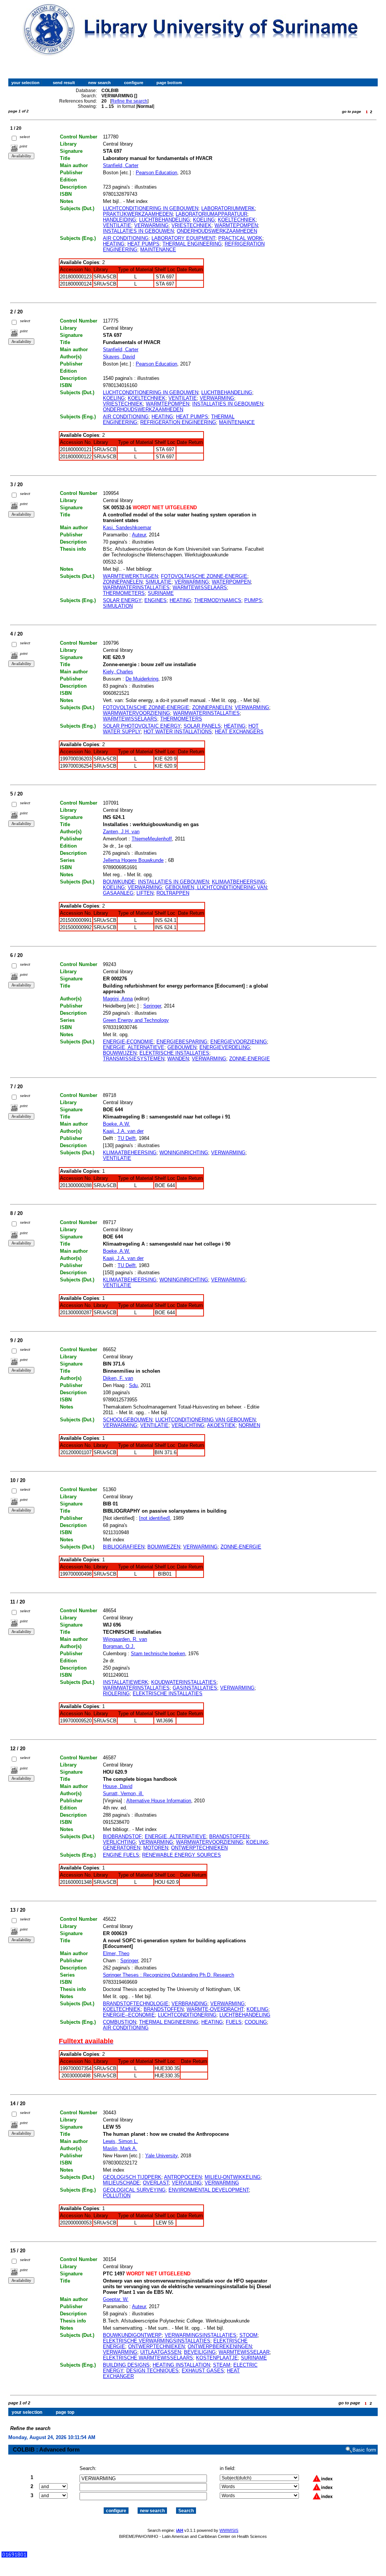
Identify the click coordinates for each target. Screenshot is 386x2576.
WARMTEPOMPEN (236, 225)
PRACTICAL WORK (240, 238)
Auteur (139, 535)
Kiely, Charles (118, 672)
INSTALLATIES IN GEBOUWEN (138, 231)
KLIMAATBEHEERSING (239, 882)
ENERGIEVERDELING (225, 1047)
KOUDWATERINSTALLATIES (184, 1682)
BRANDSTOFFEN (229, 1836)
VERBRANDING (189, 2004)
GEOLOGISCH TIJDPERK (132, 2177)
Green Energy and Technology (136, 1020)
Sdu (133, 1385)
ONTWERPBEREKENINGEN (220, 2346)
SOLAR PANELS (202, 726)
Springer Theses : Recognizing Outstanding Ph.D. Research (168, 1975)
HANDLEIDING (119, 220)
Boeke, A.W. (116, 1124)
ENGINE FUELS (121, 1855)
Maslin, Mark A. (120, 2148)
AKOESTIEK (221, 1425)
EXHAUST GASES (203, 2371)
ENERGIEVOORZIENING (239, 1042)
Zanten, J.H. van (121, 832)
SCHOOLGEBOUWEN (128, 1420)
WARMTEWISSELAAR (244, 2352)
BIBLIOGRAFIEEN (124, 1547)
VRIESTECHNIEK (191, 225)
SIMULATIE (159, 582)
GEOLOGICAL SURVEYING (134, 2190)
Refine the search (129, 101)
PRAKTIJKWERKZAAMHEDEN (138, 214)
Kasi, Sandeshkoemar (127, 528)
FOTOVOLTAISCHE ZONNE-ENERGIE (204, 576)
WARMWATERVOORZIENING (136, 713)
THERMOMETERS (124, 593)
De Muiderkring (142, 679)
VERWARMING (151, 225)
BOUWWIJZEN (120, 1053)
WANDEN (178, 1059)
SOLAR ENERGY (122, 600)
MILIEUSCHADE (121, 2183)
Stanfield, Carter (121, 165)
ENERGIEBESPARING (182, 1042)
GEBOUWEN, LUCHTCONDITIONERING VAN (216, 887)
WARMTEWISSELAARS (200, 588)
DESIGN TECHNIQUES (152, 2371)
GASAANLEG (118, 893)
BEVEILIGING (200, 2352)
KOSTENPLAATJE (217, 2358)
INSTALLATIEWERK (126, 1682)
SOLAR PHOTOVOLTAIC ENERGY (142, 726)
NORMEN (249, 1425)
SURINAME (161, 593)
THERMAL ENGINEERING (192, 244)
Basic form (364, 2450)
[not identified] (155, 1518)
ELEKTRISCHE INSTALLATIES (174, 1053)
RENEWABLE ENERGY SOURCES (182, 1855)
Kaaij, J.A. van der (123, 1131)
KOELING (204, 220)
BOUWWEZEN (164, 1547)
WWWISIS (229, 2530)
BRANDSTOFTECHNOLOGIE (136, 2004)
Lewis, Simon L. (120, 2141)
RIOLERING (116, 1694)
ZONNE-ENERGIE (250, 1059)
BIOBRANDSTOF (122, 1836)
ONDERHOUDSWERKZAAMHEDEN (217, 231)
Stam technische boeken (158, 1654)
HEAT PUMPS (143, 244)
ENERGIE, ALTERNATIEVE (134, 1047)
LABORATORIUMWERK (228, 208)
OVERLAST (156, 2183)
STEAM (222, 2365)
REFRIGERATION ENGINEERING (178, 422)
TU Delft (127, 1138)
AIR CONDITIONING (126, 238)
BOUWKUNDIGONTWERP (132, 2335)
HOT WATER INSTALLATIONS (178, 732)
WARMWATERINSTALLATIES (136, 588)
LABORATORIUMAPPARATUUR (211, 214)
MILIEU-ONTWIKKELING (233, 2177)
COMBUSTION (119, 2022)
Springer (152, 1006)
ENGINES (155, 600)
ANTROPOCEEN (183, 2177)
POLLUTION (117, 2196)
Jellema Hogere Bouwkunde (133, 860)
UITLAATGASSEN (161, 2352)
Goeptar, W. (116, 2299)
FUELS (234, 2022)
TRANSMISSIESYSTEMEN (134, 1059)
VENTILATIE (117, 225)
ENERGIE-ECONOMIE (128, 1042)
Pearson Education (156, 173)
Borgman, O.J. (119, 1646)
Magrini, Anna (118, 999)
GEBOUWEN (182, 1047)
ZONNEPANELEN (123, 582)
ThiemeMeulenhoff (152, 839)
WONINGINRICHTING (184, 1153)
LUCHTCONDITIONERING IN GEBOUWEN (151, 208)
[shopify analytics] (14, 2556)
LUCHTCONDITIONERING (187, 2015)
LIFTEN (145, 893)
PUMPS (253, 600)
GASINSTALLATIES (195, 1688)
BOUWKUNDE (119, 882)
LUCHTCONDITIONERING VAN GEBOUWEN (205, 1420)
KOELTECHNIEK (237, 220)
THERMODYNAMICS (218, 600)
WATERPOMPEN (231, 582)
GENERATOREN (122, 1848)
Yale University (161, 2156)
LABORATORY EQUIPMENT (183, 238)
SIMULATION (118, 606)
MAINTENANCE (158, 250)
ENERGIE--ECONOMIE (129, 2015)
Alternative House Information (159, 1801)
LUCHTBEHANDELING (165, 220)
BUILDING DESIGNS (126, 2365)
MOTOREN (156, 1848)
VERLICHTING (188, 1425)
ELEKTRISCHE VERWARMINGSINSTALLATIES (157, 2341)
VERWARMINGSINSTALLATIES (201, 2335)
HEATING (114, 244)
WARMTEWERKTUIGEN (130, 576)
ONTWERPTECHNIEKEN (199, 1848)
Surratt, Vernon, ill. (123, 1793)
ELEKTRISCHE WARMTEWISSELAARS (148, 2358)
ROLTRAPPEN (173, 893)
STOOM (248, 2335)
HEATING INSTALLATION (181, 2365)
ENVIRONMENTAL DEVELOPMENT (209, 2190)
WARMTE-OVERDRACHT (215, 2009)
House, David (118, 1786)
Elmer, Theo (116, 1953)
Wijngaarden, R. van (125, 1639)
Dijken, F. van (118, 1378)
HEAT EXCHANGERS (239, 732)
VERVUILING (187, 2183)
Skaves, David (119, 357)
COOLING (256, 2022)
